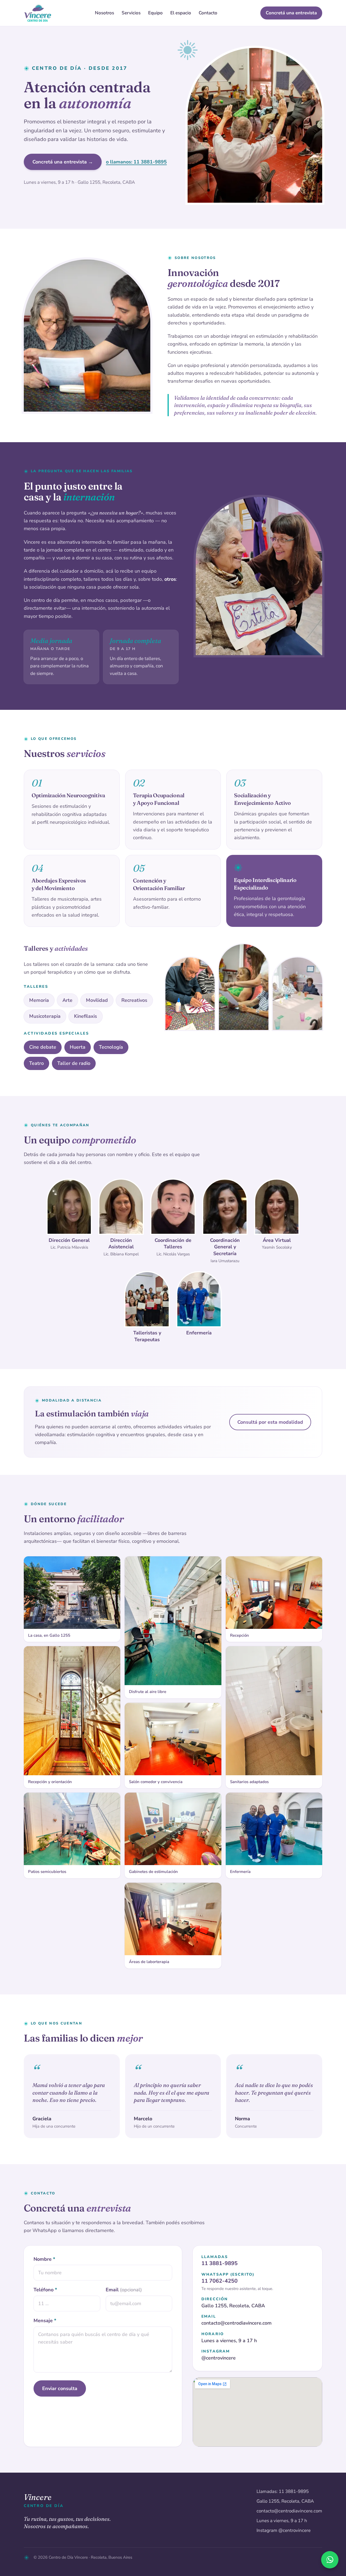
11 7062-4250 (219, 2281)
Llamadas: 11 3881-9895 (283, 2491)
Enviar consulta (60, 2388)
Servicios (131, 13)
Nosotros (104, 13)
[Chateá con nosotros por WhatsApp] (330, 2560)
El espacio (181, 13)
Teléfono (45, 2290)
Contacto (208, 13)
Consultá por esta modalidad (270, 1422)
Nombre (44, 2259)
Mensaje (45, 2321)
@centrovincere (219, 2358)
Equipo (155, 13)
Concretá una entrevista (291, 13)
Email (124, 2290)
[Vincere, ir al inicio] (38, 13)
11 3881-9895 (219, 2263)
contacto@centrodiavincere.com (237, 2323)
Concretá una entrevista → (63, 162)
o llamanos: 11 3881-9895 (136, 162)
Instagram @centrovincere (284, 2530)
